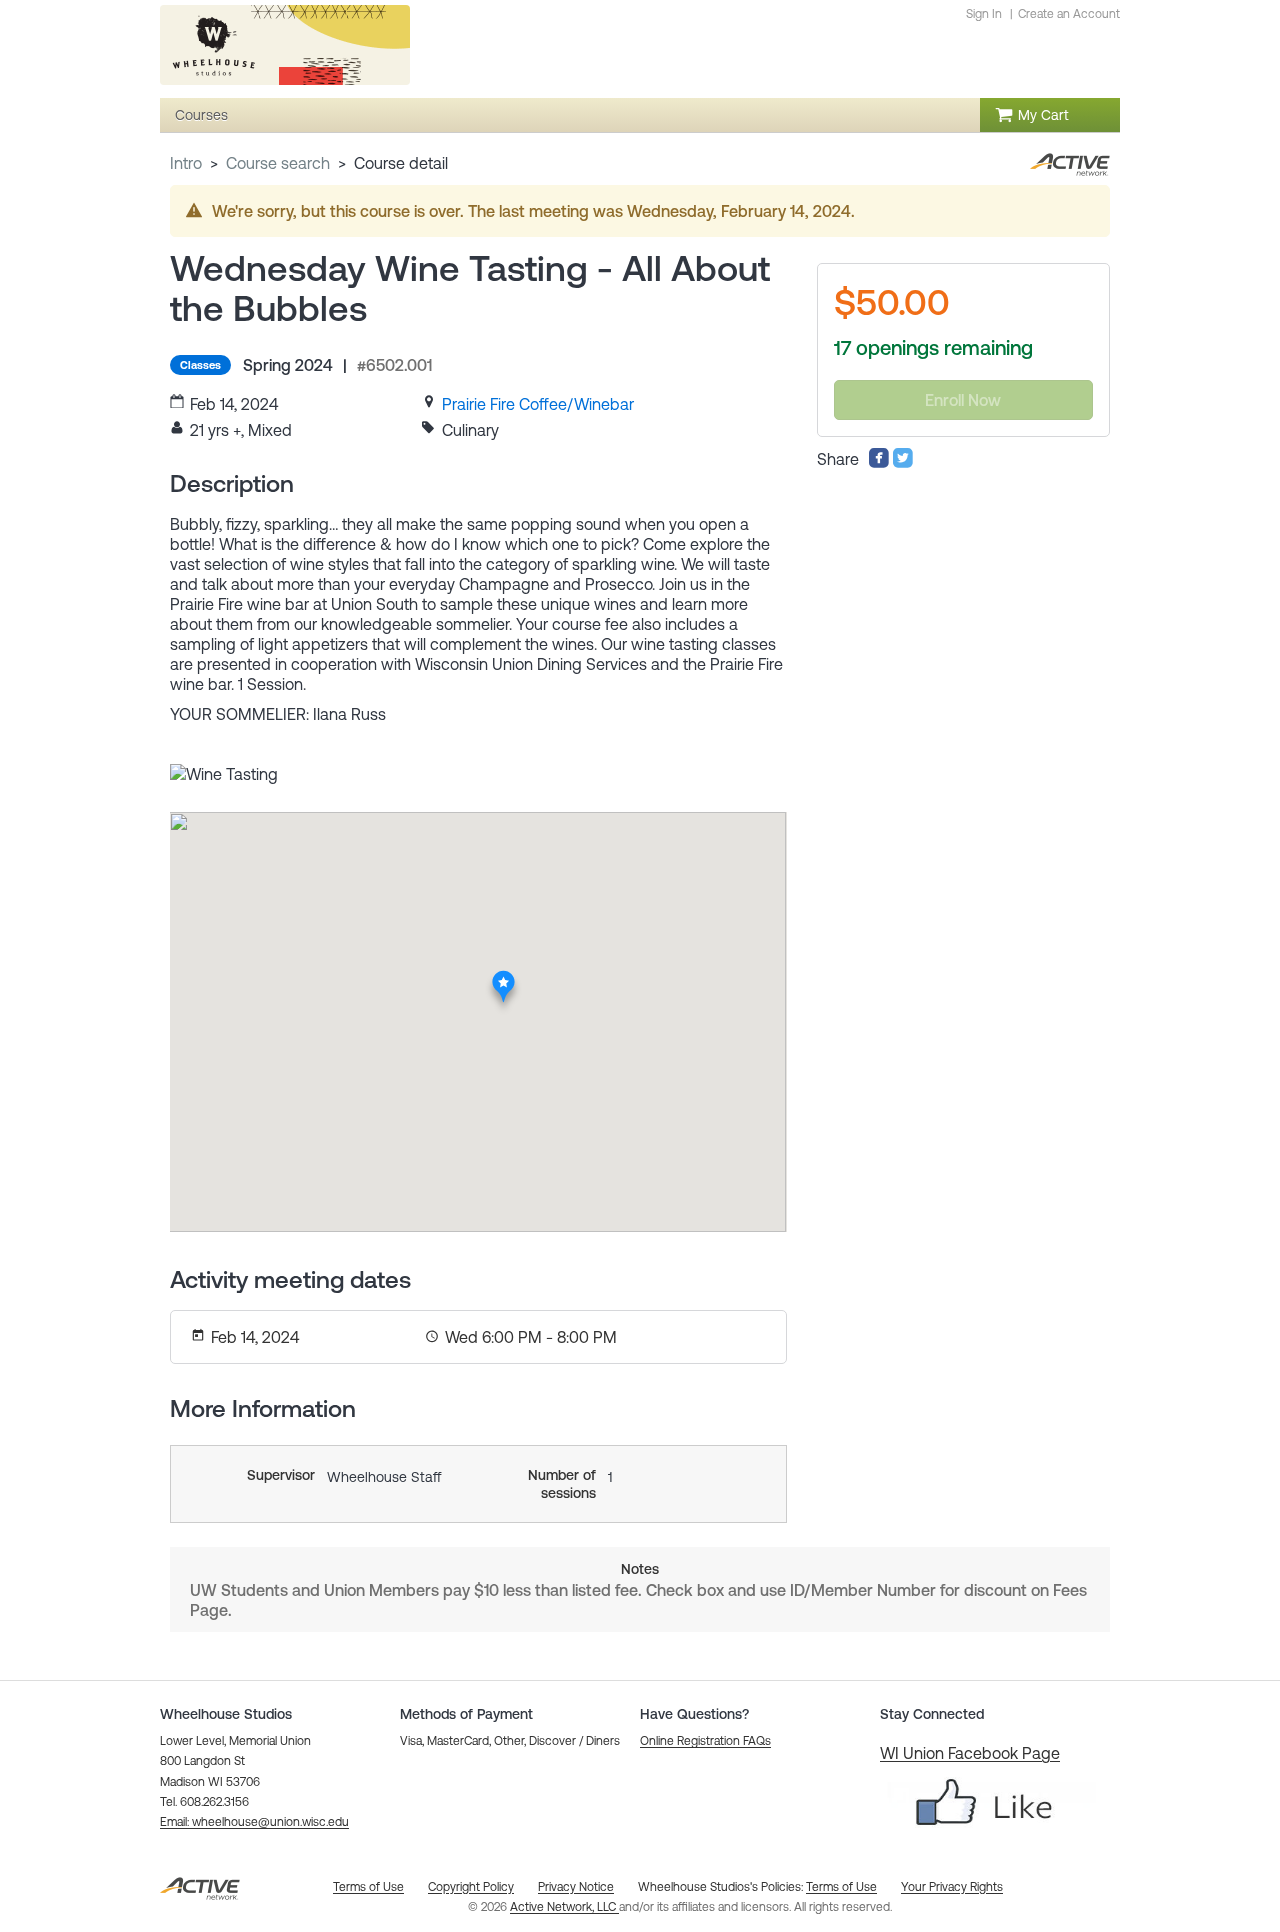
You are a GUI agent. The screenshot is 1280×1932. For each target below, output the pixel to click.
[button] (254, 1822)
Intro (186, 163)
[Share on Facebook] (879, 463)
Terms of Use (841, 1887)
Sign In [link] (984, 14)
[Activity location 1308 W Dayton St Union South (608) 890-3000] (503, 976)
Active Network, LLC (564, 1907)
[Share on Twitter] (903, 463)
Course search (278, 163)
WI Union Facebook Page (970, 1753)
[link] (538, 404)
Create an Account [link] (1069, 14)
